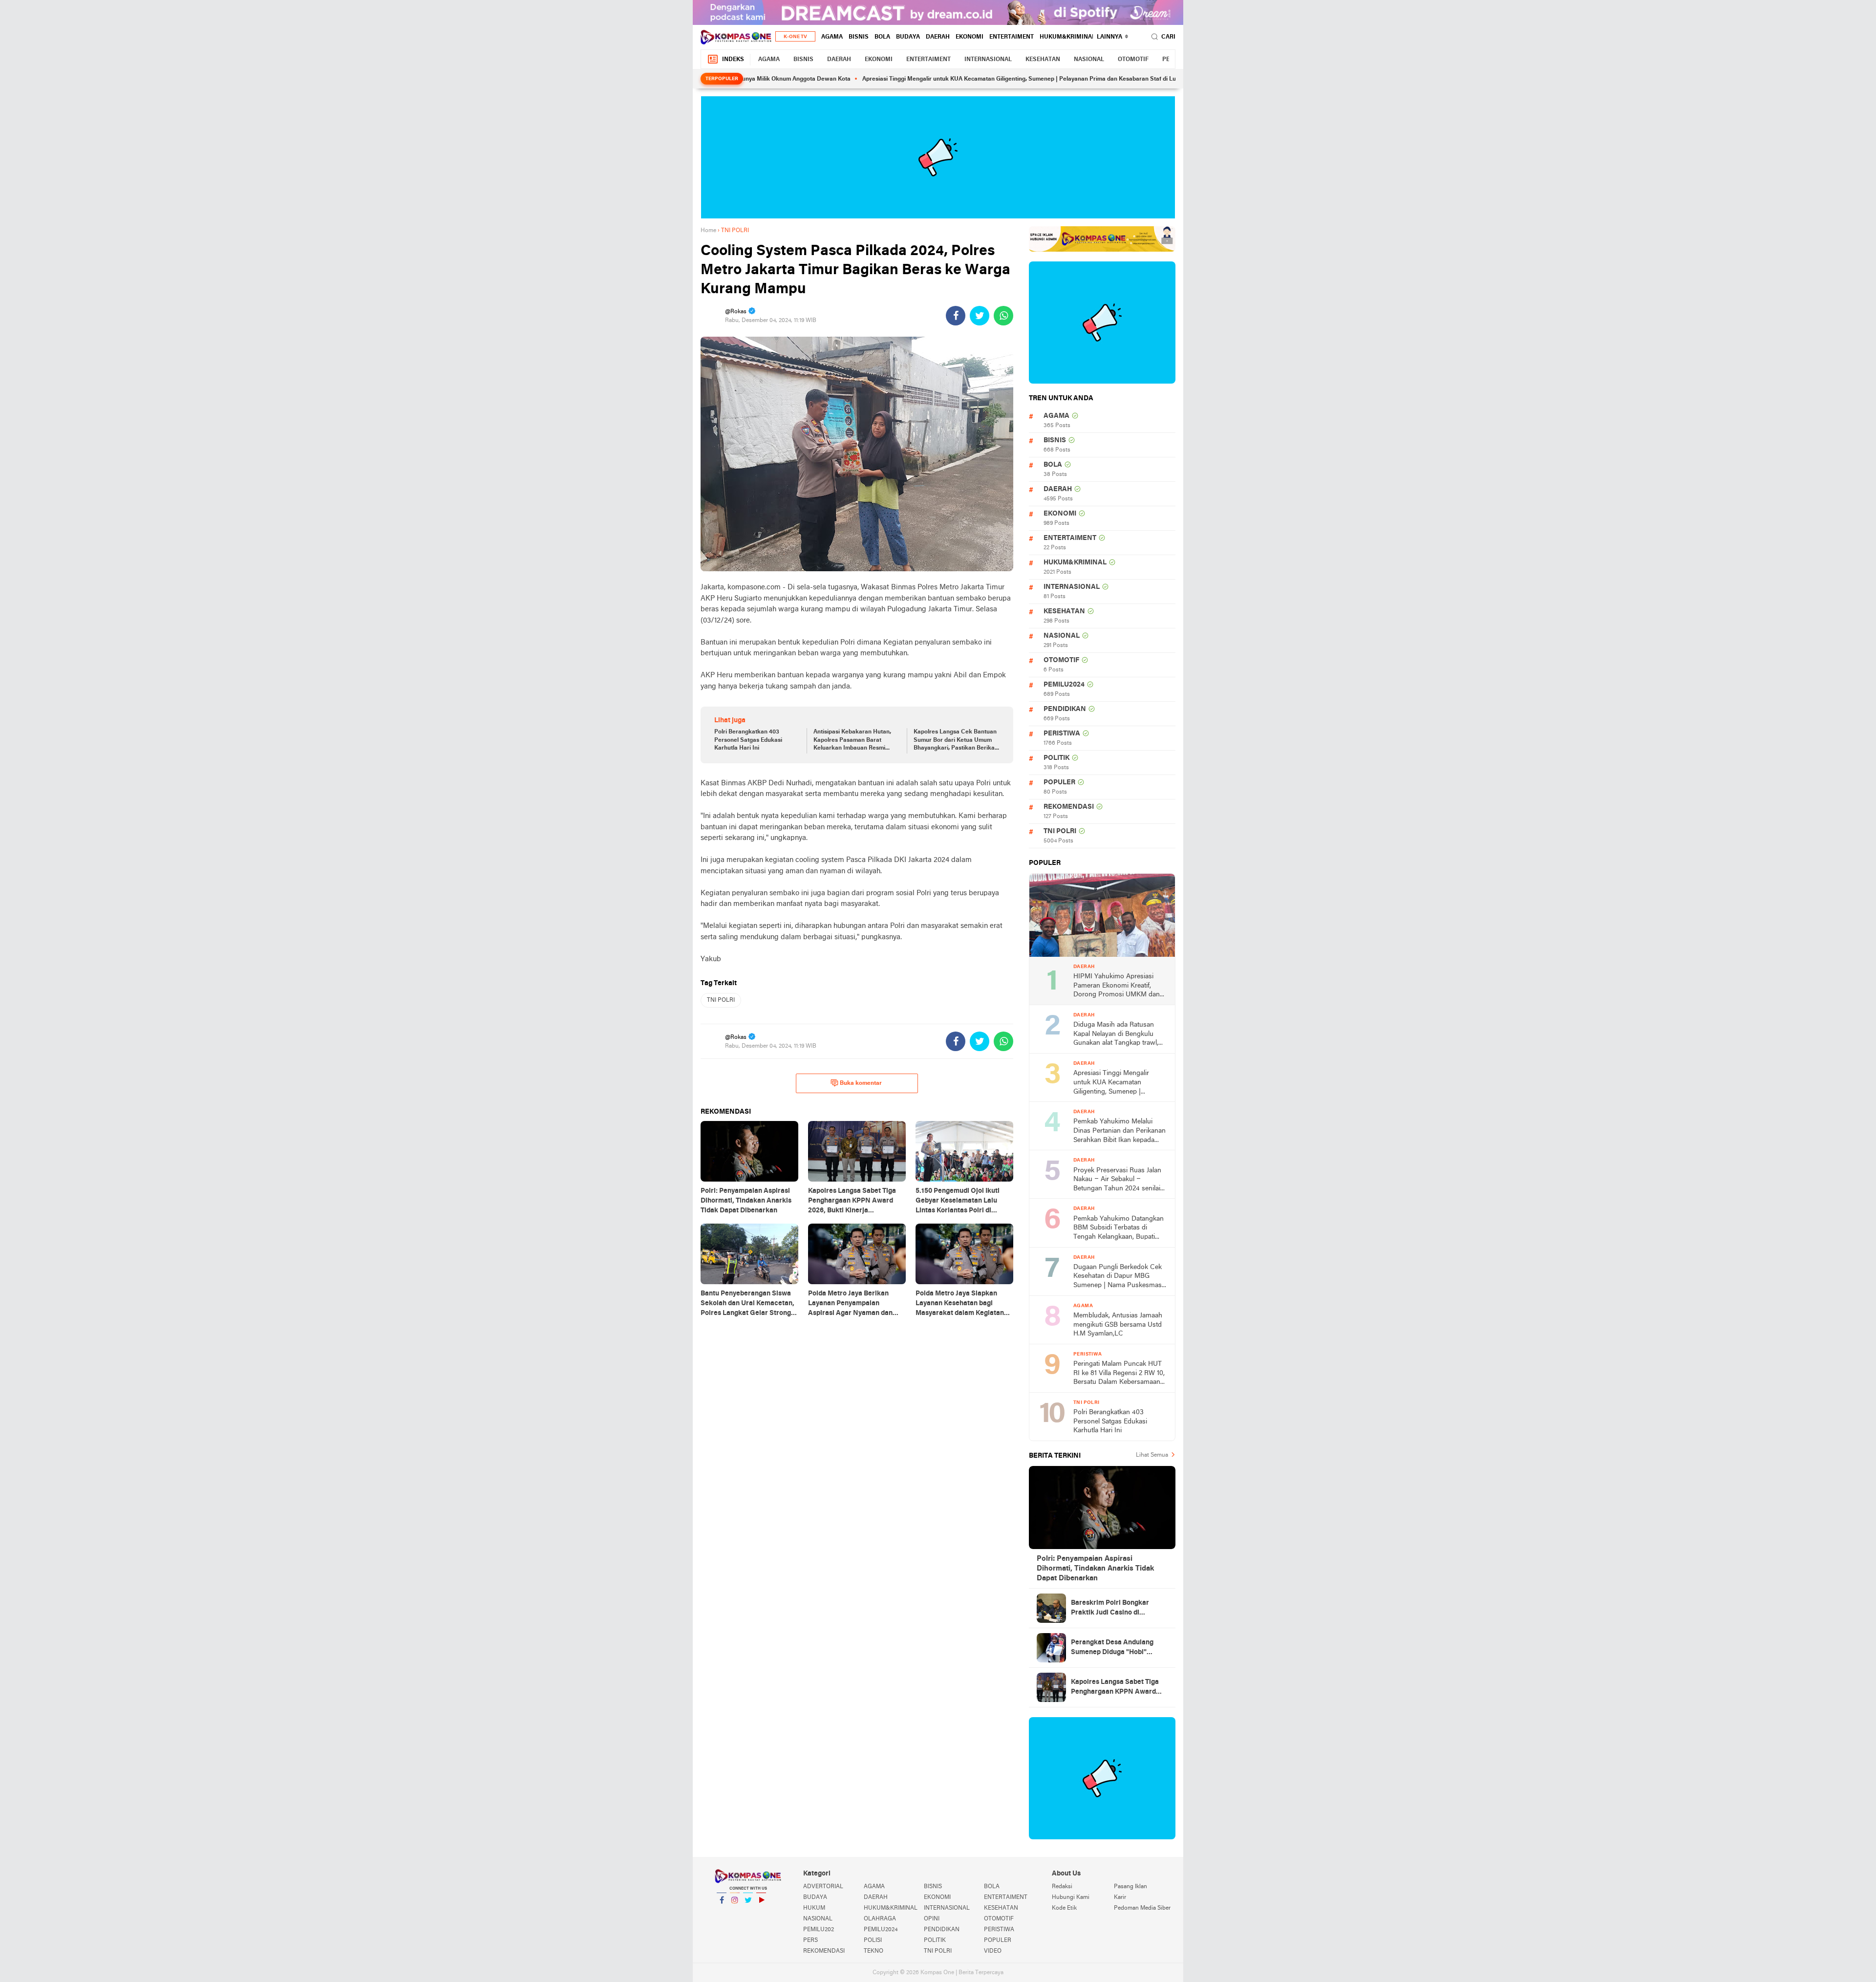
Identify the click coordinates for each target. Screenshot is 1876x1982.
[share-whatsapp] (1003, 316)
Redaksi (1062, 1887)
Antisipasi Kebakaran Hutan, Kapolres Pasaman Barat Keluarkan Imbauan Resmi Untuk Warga (852, 741)
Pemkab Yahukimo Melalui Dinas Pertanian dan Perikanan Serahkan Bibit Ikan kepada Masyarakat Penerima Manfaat (1119, 1131)
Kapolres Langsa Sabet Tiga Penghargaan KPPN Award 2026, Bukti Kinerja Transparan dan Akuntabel (1115, 1688)
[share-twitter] (980, 316)
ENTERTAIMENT (1012, 37)
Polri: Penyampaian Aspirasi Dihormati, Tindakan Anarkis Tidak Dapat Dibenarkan (1095, 1569)
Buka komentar (861, 1083)
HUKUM (814, 1908)
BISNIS (859, 37)
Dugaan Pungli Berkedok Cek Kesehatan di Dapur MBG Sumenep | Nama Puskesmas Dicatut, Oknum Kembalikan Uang (1118, 1277)
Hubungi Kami (1071, 1897)
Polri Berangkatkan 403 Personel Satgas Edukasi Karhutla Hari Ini (748, 740)
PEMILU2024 (1064, 685)
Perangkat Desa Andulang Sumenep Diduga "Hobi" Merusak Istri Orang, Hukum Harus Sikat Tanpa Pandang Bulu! (1116, 1648)
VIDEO (993, 1951)
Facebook (722, 1913)
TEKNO (874, 1951)
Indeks (733, 60)
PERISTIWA (1062, 734)
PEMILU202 (819, 1930)
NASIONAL (1089, 60)
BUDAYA (908, 37)
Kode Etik (1064, 1908)
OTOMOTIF (1133, 60)
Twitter (748, 1913)
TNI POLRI (721, 1000)
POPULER (1059, 783)
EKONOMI (970, 37)
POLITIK (1056, 758)
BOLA (882, 37)
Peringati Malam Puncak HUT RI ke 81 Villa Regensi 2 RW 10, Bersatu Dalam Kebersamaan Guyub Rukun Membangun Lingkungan (1119, 1374)
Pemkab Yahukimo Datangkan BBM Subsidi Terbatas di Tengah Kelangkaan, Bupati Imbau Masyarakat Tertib (1119, 1229)
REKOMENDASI (1069, 807)
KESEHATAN (1043, 60)
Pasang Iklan (1130, 1887)
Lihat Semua (1152, 1455)
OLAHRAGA (880, 1919)
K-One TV (795, 37)
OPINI (932, 1919)
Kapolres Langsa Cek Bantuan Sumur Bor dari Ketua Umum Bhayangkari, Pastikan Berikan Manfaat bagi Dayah (956, 741)
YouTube (761, 1913)
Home (708, 231)
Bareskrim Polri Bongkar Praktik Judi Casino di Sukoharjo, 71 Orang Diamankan (1110, 1609)
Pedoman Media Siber (1142, 1908)
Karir (1120, 1897)
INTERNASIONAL (988, 60)
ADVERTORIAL (823, 1887)
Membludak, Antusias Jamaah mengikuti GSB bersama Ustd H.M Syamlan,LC (1118, 1325)
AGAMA (832, 37)
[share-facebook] (956, 316)
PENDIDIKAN (1065, 709)
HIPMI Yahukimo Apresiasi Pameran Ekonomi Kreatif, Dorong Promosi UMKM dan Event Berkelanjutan (1117, 986)
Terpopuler (722, 79)
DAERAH (938, 37)
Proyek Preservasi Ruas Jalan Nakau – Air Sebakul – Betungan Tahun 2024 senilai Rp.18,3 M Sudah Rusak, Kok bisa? (1117, 1180)
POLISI (873, 1940)
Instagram (735, 1913)
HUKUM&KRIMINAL (1067, 37)
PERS (810, 1940)
